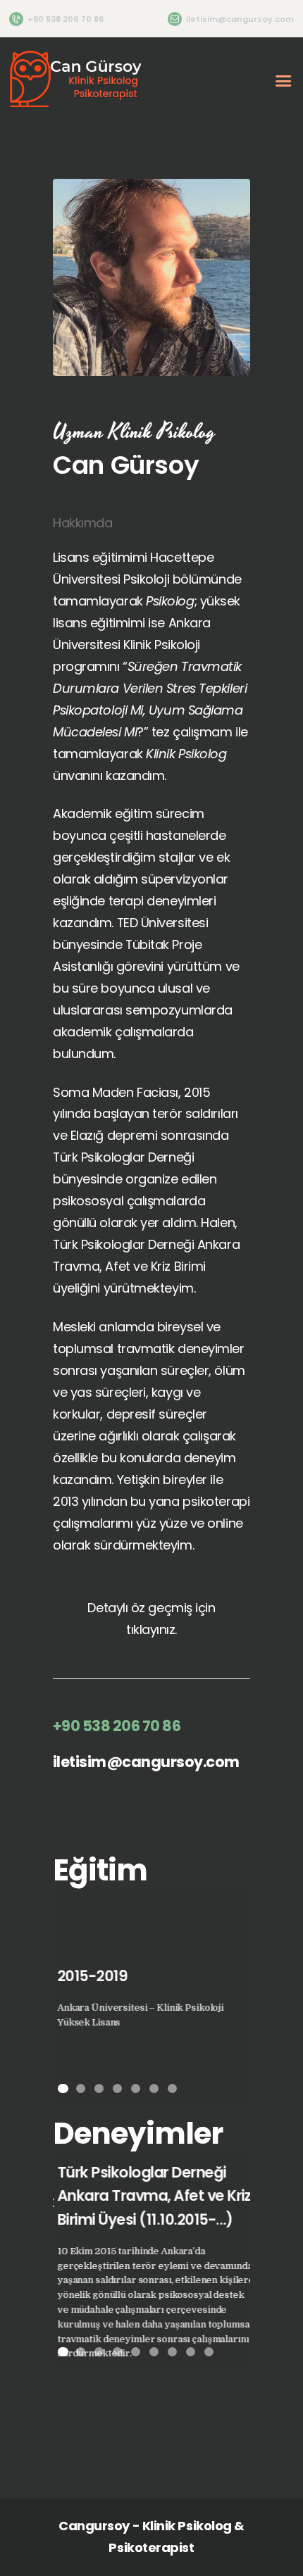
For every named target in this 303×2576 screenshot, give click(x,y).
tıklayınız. (151, 1629)
